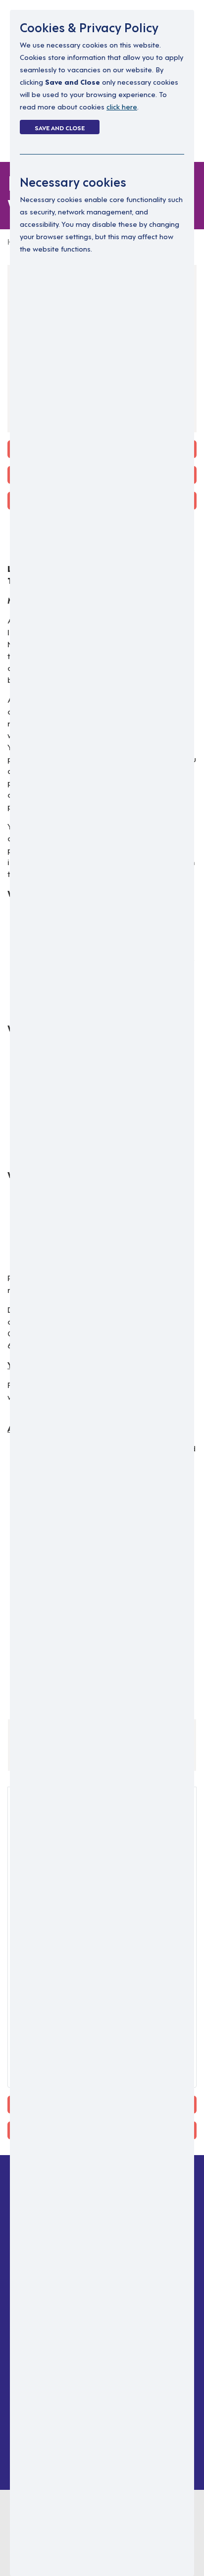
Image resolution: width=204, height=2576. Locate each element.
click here (122, 106)
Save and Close (60, 127)
